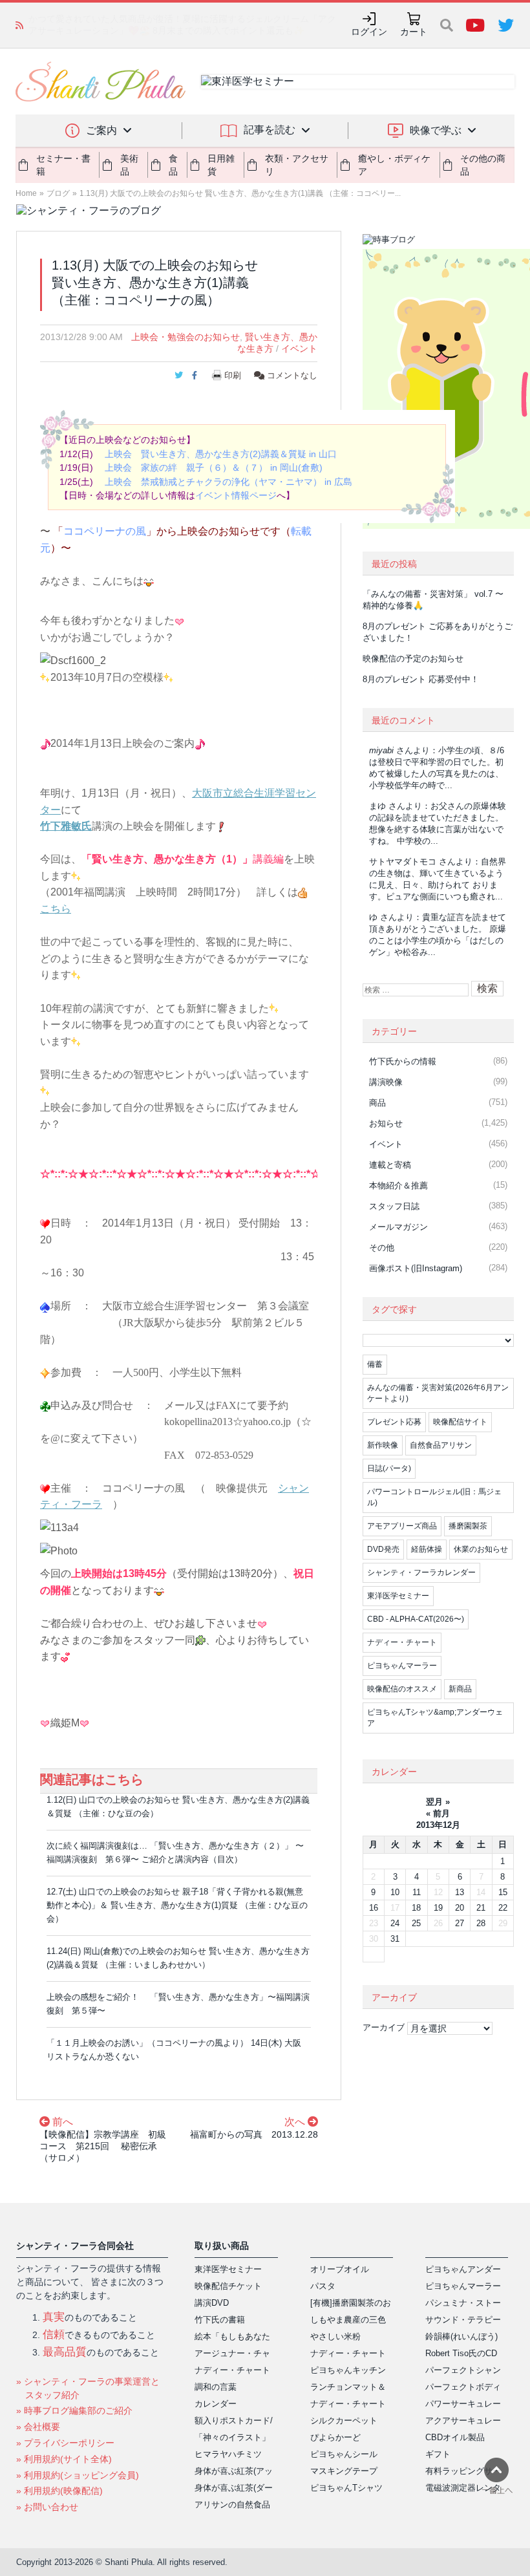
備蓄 (375, 1364)
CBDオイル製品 (455, 2437)
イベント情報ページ (236, 495)
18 (416, 1908)
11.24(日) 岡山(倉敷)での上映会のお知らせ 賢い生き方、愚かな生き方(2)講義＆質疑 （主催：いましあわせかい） (178, 1958)
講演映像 (386, 1082)
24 (395, 1923)
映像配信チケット (228, 2286)
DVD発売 (383, 1549)
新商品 (460, 1689)
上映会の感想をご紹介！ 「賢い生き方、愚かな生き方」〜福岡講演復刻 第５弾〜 (178, 2004)
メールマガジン (398, 1227)
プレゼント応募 (394, 1422)
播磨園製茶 (468, 1526)
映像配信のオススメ (402, 1689)
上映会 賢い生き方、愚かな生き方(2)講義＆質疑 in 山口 (221, 454)
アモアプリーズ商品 (402, 1526)
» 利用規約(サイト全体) (64, 2459)
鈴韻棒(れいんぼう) (461, 2336)
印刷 (233, 375)
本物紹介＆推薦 (398, 1186)
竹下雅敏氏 (66, 826)
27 (460, 1923)
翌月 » (438, 1802)
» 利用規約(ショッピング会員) (78, 2475)
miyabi (381, 750)
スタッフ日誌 (394, 1206)
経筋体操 (427, 1549)
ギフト (438, 2454)
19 (438, 1908)
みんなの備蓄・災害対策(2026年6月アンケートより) (438, 1393)
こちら (56, 909)
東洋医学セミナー (398, 1596)
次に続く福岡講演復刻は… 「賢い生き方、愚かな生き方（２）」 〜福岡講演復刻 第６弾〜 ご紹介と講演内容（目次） (175, 1852)
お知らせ (386, 1123)
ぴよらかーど (335, 2437)
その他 (382, 1248)
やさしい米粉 (335, 2336)
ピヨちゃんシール (344, 2454)
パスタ (323, 2286)
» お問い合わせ (47, 2507)
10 (395, 1892)
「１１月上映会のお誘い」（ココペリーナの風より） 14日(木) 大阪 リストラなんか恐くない (178, 2050)
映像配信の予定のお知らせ (413, 659)
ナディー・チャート (402, 1642)
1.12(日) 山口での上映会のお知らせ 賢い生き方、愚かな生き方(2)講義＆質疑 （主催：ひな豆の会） (178, 1807)
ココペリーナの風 (105, 531)
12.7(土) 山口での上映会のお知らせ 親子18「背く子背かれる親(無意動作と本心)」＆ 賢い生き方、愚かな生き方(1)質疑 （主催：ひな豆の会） (177, 1905)
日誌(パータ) (389, 1468)
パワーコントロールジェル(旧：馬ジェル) (434, 1497)
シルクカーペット (344, 2420)
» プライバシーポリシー (65, 2443)
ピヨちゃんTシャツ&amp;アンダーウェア (435, 1718)
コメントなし (291, 375)
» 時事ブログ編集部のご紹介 (74, 2410)
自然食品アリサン (441, 1445)
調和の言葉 (216, 2387)
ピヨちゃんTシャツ (346, 2488)
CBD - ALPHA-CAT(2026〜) (416, 1619)
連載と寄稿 (390, 1165)
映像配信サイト (460, 1422)
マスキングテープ (344, 2471)
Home (26, 193)
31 (395, 1939)
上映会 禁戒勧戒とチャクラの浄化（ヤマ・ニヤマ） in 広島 (228, 482)
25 (416, 1923)
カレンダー (216, 2404)
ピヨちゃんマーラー (402, 1666)
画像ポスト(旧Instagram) (416, 1268)
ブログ (58, 193)
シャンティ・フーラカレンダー (421, 1572)
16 (374, 1908)
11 (417, 1892)
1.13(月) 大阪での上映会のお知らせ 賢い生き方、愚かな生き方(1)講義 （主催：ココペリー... (240, 193)
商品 (377, 1103)
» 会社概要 (38, 2427)
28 (481, 1923)
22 (503, 1908)
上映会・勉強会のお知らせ (185, 337)
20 (460, 1908)
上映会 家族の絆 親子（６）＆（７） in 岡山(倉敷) (214, 467)
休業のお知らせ (481, 1549)
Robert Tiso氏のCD (461, 2353)
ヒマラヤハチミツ (228, 2454)
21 (481, 1908)
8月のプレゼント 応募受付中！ (421, 679)
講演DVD (212, 2303)
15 (503, 1892)
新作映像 (383, 1445)
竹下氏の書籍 (220, 2320)
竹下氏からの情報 (403, 1061)
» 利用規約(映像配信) (59, 2491)
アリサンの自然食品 (232, 2505)
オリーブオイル (340, 2269)
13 (460, 1892)
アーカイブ (384, 2027)
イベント (299, 349)
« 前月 (438, 1813)
